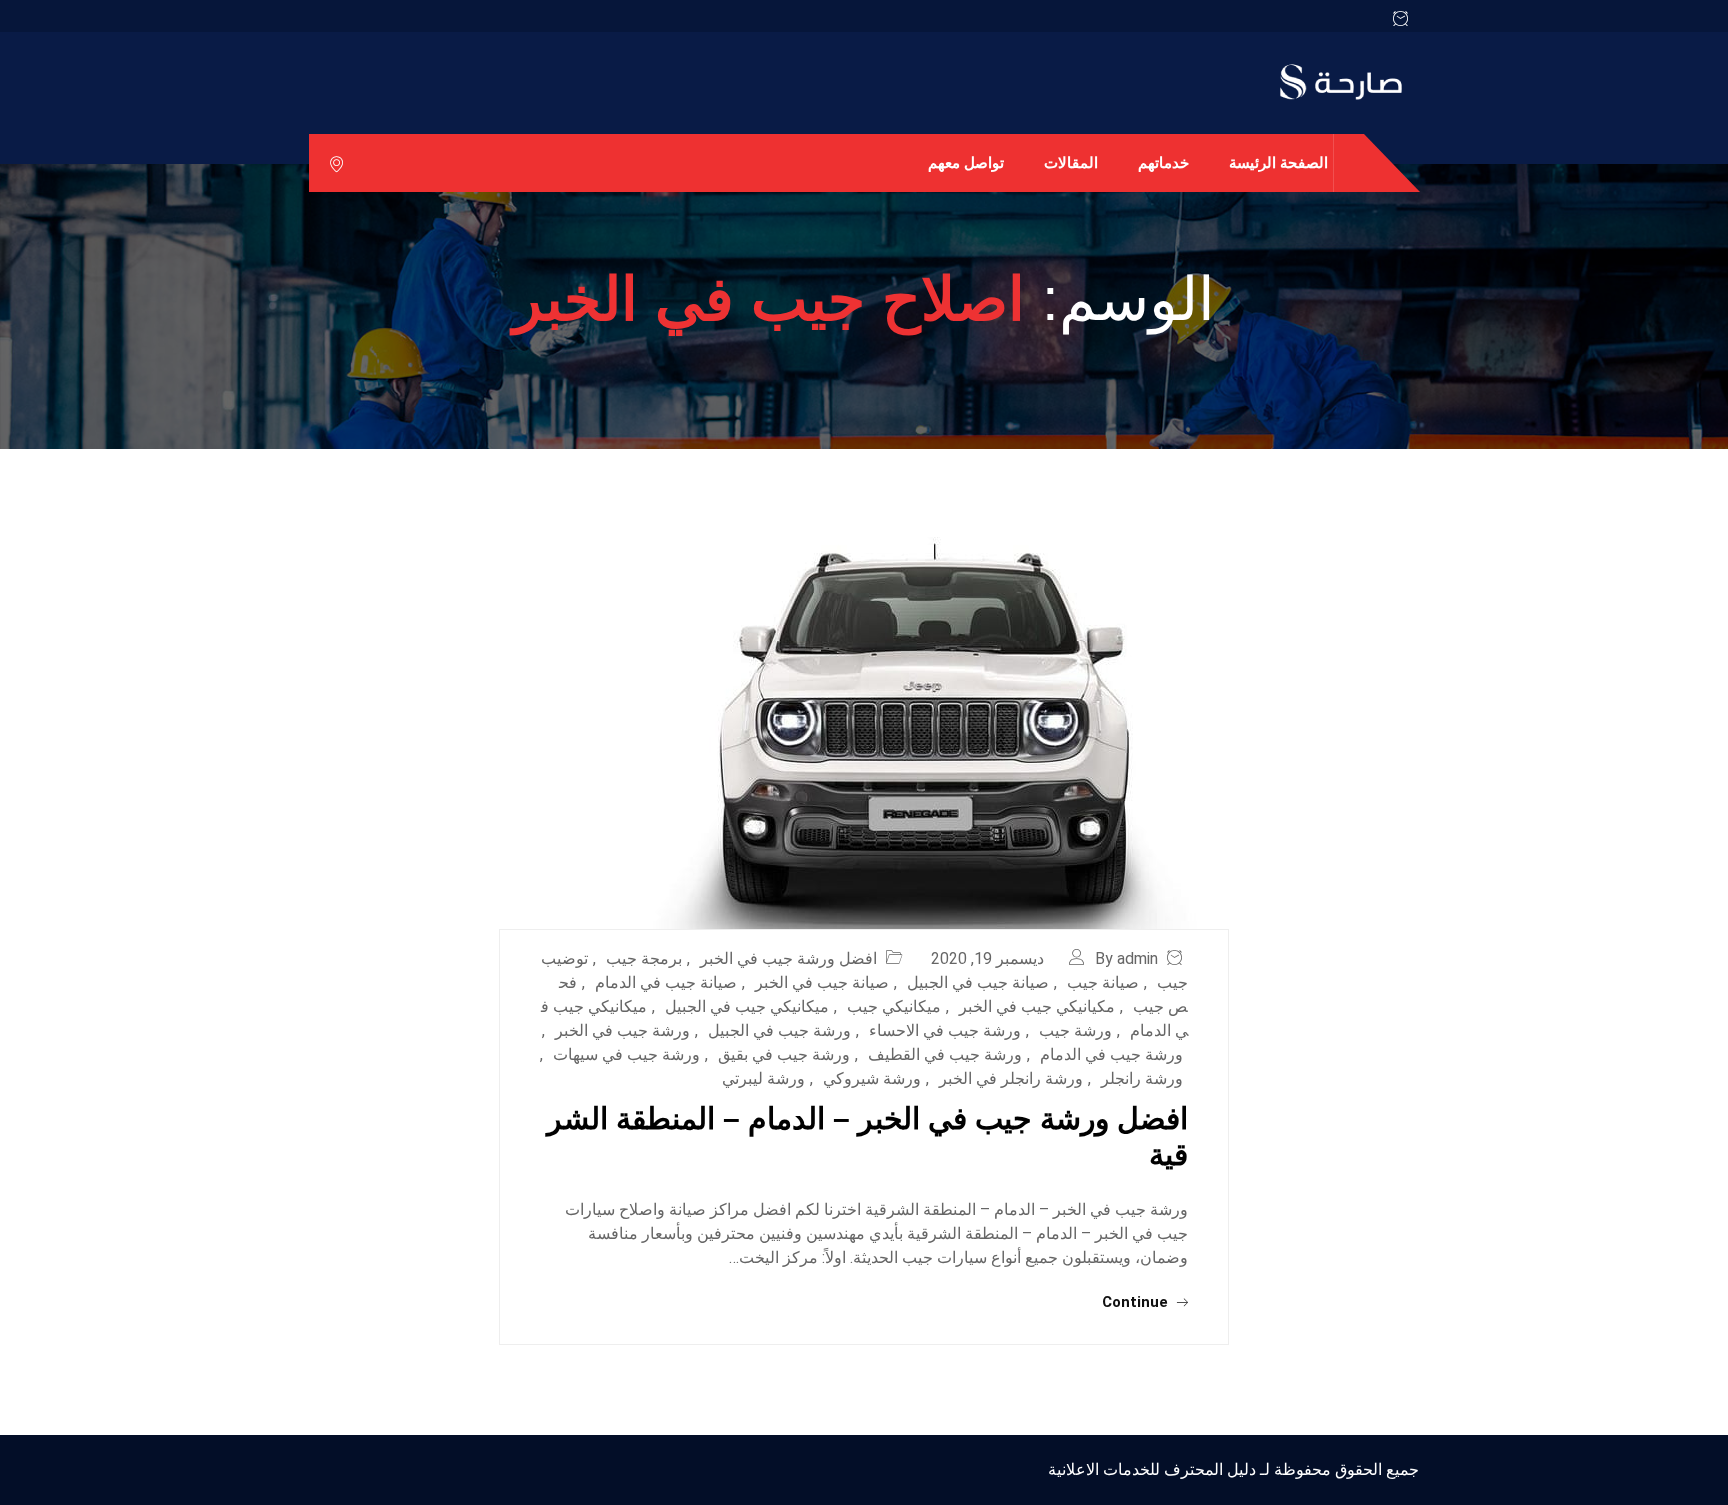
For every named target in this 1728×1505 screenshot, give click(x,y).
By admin (1126, 958)
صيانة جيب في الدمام (666, 982)
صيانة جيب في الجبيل (978, 982)
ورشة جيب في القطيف (945, 1054)
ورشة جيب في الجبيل (779, 1030)
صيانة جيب (1103, 982)
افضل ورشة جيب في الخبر (788, 958)
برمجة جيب (644, 958)
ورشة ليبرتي (763, 1078)
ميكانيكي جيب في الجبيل (747, 1006)
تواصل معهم (966, 162)
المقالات (1071, 162)
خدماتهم (1163, 162)
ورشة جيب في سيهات (626, 1054)
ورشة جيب (1075, 1030)
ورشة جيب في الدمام (1111, 1054)
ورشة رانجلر (1142, 1078)
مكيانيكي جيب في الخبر (1037, 1006)
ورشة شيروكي (872, 1078)
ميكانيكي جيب (894, 1006)
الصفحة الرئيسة (1278, 162)
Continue (1137, 1302)
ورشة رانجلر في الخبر (1011, 1078)
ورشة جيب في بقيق (784, 1054)
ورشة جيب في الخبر (622, 1030)
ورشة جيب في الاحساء (945, 1030)
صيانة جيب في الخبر (822, 982)
